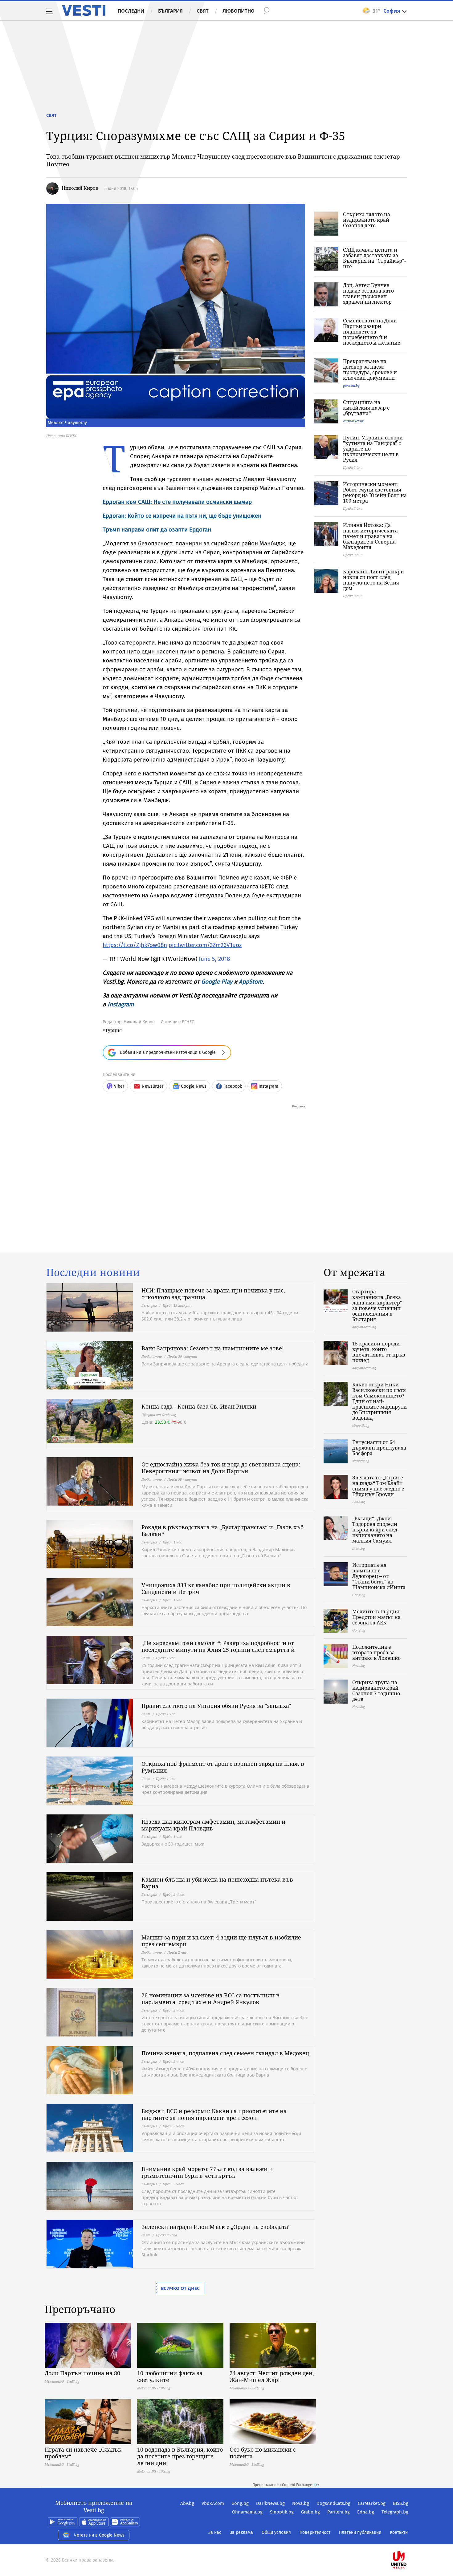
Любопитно (239, 11)
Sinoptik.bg (282, 2512)
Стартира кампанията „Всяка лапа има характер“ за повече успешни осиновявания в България (377, 1305)
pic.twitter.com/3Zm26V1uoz (205, 945)
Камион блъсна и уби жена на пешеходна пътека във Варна (217, 1883)
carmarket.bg (353, 421)
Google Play (217, 982)
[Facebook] (408, 2540)
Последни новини (93, 1272)
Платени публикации (360, 2532)
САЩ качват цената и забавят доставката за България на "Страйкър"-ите (374, 258)
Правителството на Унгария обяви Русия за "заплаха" (216, 1706)
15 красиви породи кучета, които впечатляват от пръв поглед (379, 1352)
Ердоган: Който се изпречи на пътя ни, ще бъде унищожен (182, 516)
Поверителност (315, 2532)
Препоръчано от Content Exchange (282, 2485)
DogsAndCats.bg (333, 2503)
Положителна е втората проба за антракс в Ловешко (376, 1652)
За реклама (241, 2532)
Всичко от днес (180, 2288)
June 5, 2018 (214, 959)
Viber (119, 1086)
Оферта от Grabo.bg (159, 1415)
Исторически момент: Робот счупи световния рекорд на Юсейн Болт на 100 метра (375, 492)
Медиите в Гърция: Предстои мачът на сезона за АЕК (376, 1617)
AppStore (251, 982)
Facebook (233, 1086)
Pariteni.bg (339, 2512)
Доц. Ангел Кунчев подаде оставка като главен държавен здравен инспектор (368, 293)
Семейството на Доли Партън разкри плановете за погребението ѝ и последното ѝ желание (372, 332)
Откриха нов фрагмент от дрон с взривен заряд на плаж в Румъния (223, 1767)
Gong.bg (240, 2503)
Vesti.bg (84, 10)
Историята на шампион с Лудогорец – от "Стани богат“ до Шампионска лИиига (379, 1576)
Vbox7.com (213, 2503)
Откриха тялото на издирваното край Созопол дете (367, 220)
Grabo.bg (310, 2512)
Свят (203, 11)
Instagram (121, 1004)
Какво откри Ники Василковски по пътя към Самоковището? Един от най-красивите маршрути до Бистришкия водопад (380, 1401)
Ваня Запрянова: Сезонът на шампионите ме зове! (213, 1348)
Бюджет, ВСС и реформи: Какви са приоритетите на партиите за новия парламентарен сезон (214, 2114)
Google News (194, 1086)
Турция (113, 1030)
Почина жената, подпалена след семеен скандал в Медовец (225, 2053)
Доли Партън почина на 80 (82, 2373)
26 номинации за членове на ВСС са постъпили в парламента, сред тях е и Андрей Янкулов (210, 1999)
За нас (215, 2532)
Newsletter (153, 1086)
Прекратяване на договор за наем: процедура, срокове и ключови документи (370, 370)
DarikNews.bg (270, 2503)
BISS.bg (401, 2503)
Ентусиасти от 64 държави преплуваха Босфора (379, 1448)
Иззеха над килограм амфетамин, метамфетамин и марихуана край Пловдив (213, 1825)
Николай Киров (80, 188)
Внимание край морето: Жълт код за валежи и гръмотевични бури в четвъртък (207, 2172)
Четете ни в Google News (99, 2535)
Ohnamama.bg (247, 2512)
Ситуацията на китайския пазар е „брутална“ (366, 408)
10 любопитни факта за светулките (170, 2376)
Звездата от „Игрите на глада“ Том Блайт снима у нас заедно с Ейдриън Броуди (378, 1486)
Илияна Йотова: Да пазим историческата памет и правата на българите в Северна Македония (370, 536)
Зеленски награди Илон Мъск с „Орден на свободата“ (216, 2227)
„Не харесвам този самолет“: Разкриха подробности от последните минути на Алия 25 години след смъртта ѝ (218, 1646)
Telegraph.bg (395, 2512)
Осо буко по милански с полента (263, 2453)
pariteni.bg (351, 385)
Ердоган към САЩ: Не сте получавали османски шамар (177, 502)
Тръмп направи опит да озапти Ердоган (157, 530)
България (170, 11)
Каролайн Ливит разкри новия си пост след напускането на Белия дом (373, 580)
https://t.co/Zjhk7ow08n (135, 945)
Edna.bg (366, 2512)
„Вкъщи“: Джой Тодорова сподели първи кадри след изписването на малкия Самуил (375, 1530)
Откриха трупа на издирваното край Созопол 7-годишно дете (376, 1691)
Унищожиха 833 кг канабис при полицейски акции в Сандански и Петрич (216, 1588)
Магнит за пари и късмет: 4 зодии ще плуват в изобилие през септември (221, 1941)
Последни (131, 11)
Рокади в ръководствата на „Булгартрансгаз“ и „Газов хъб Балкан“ (222, 1531)
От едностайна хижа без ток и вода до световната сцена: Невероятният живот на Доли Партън (221, 1468)
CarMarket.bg (372, 2503)
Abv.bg (187, 2503)
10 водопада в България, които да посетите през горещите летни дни (180, 2456)
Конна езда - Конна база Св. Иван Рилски (199, 1406)
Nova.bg (301, 2503)
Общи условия (276, 2532)
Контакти (399, 2532)
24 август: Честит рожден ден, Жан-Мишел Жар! (272, 2376)
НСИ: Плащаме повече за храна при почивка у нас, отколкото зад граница (213, 1294)
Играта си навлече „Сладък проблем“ (83, 2453)
